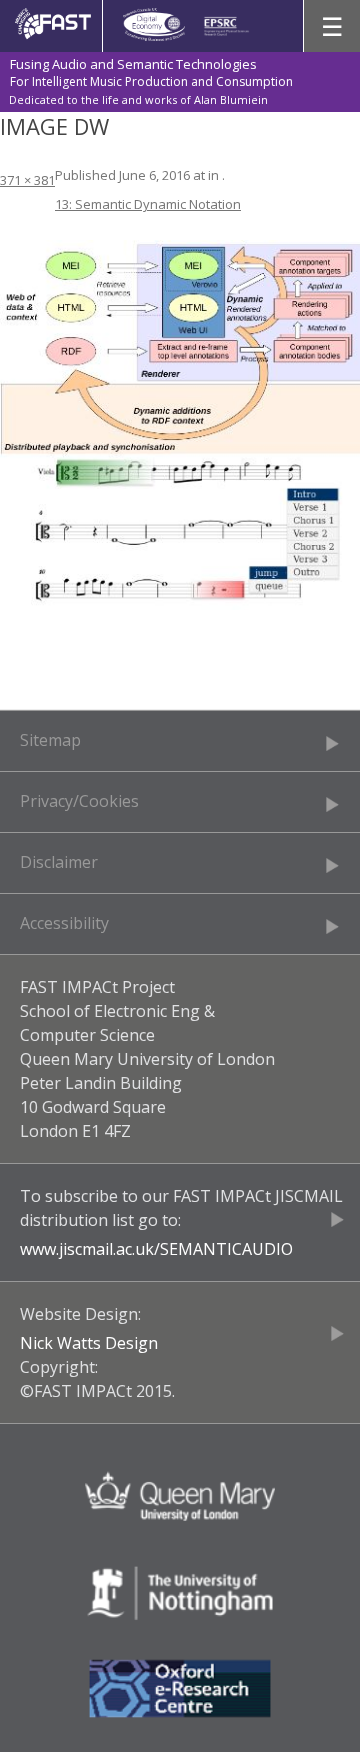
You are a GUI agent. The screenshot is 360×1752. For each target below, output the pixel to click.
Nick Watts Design (89, 1343)
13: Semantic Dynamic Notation (148, 204)
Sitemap (50, 740)
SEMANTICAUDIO (226, 1249)
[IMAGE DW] (180, 425)
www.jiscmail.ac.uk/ (90, 1249)
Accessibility (64, 923)
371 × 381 (27, 180)
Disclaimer (59, 862)
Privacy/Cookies (79, 801)
